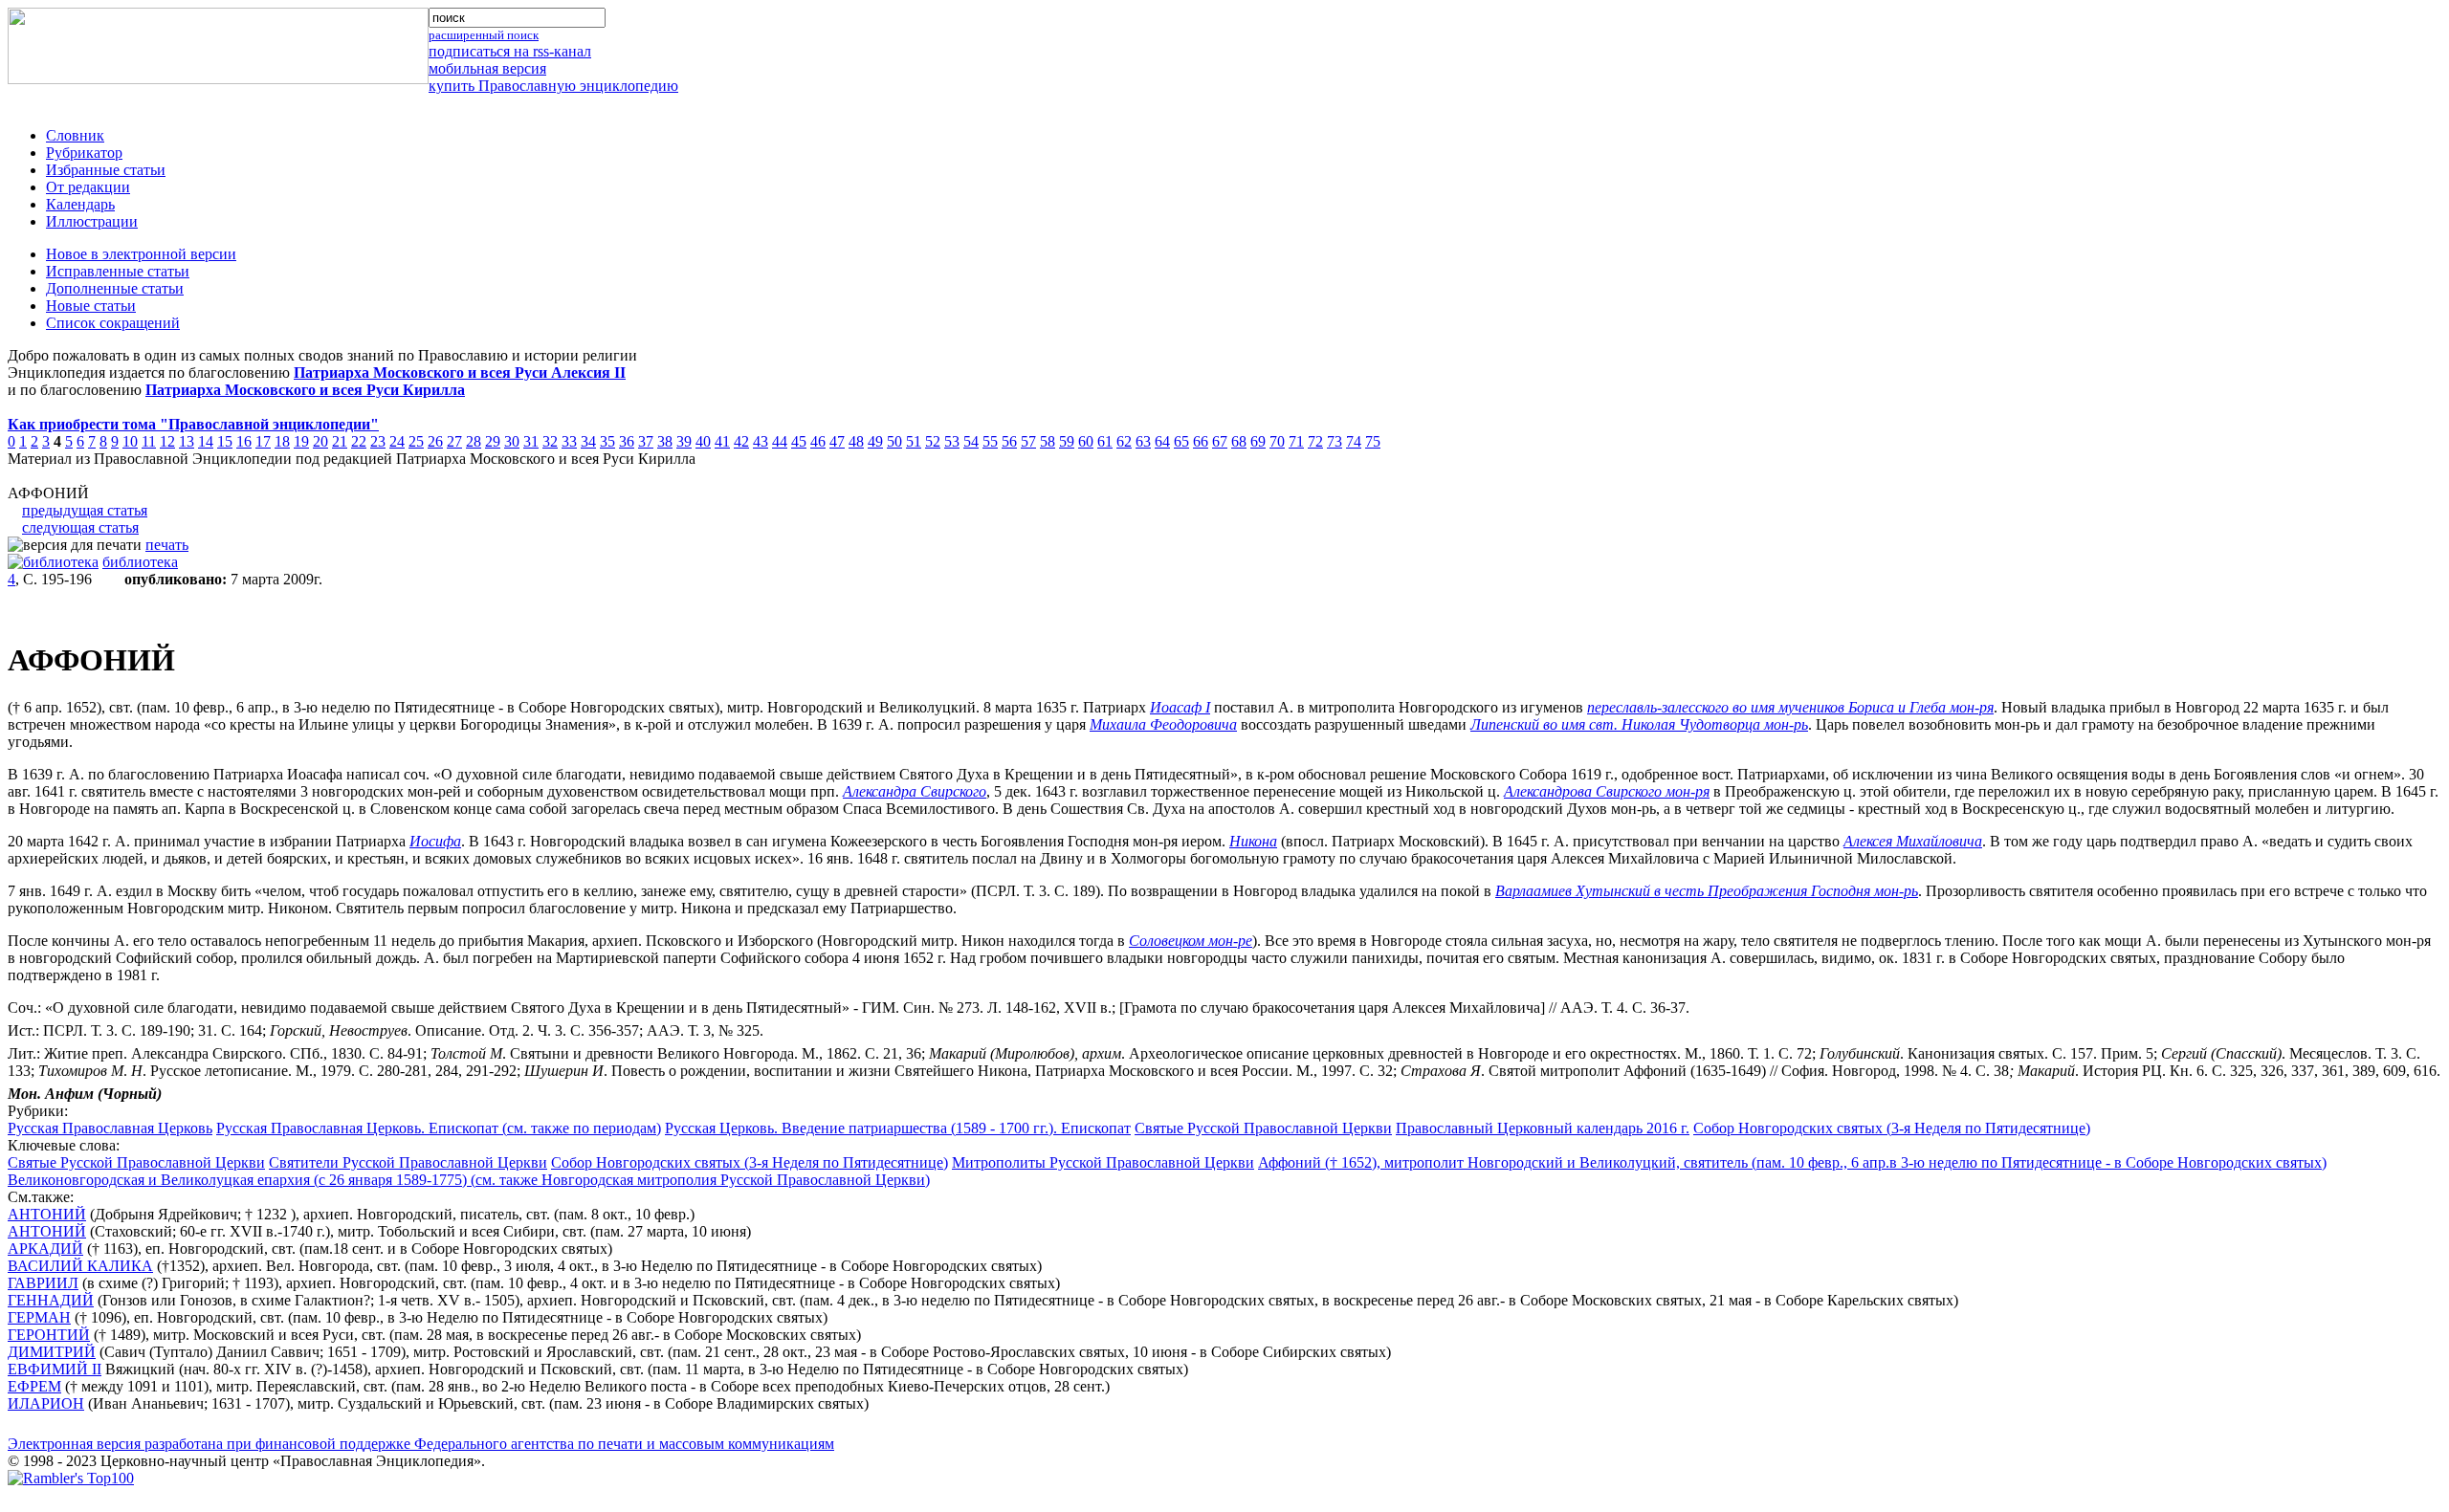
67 (1220, 441)
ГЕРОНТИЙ (49, 1335)
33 (569, 441)
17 (263, 441)
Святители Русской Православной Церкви (408, 1162)
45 (799, 441)
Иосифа (435, 841)
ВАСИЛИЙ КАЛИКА (80, 1266)
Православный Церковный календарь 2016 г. (1543, 1128)
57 (1028, 441)
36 (627, 441)
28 (474, 441)
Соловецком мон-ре (1191, 941)
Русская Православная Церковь (110, 1128)
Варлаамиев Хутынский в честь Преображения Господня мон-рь (1707, 891)
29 (493, 441)
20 (320, 441)
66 (1201, 441)
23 (378, 441)
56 (1009, 441)
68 (1239, 441)
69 (1258, 441)
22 (359, 441)
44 (780, 441)
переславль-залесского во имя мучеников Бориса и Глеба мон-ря (1790, 707)
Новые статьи (91, 306)
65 (1181, 441)
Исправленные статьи (118, 271)
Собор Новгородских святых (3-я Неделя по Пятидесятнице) (1892, 1128)
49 (875, 441)
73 (1335, 441)
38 (665, 441)
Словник (75, 135)
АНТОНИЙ (47, 1214)
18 (282, 441)
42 (741, 441)
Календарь (80, 204)
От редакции (88, 187)
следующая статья (80, 527)
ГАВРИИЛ (43, 1283)
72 (1315, 441)
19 (301, 441)
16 (244, 441)
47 (837, 441)
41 (722, 441)
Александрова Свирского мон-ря (1607, 791)
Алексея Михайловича (1913, 841)
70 (1277, 441)
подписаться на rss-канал (510, 51)
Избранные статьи (106, 170)
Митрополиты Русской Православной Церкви (1103, 1162)
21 (340, 441)
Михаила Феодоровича (1163, 724)
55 (990, 441)
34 (588, 441)
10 (130, 441)
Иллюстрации (92, 221)
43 (761, 441)
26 (435, 441)
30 (512, 441)
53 (952, 441)
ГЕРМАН (39, 1317)
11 (149, 441)
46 (818, 441)
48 (856, 441)
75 (1373, 441)
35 (607, 441)
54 (971, 441)
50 (894, 441)
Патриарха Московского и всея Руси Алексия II (460, 373)
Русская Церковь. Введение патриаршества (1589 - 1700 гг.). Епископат (898, 1128)
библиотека (140, 562)
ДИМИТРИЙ (52, 1352)
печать (167, 545)
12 (167, 441)
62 (1124, 441)
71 (1296, 441)
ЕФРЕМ (34, 1386)
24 (397, 441)
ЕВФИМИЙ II (55, 1369)
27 (454, 441)
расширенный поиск (484, 35)
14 (206, 441)
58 (1048, 441)
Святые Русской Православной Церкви (1263, 1128)
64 (1162, 441)
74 (1354, 441)
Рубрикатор (84, 153)
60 (1086, 441)
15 (225, 441)
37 (646, 441)
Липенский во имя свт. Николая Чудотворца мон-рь (1639, 724)
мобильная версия (487, 68)
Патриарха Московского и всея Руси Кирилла (305, 390)
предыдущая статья (85, 510)
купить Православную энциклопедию (553, 86)
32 (550, 441)
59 (1067, 441)
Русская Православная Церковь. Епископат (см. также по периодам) (439, 1128)
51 (914, 441)
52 (933, 441)
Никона (1253, 841)
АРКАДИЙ (45, 1249)
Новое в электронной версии (141, 254)
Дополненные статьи (115, 288)
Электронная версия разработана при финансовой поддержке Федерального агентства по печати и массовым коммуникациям (421, 1444)
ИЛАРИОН (46, 1403)
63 (1143, 441)
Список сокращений (113, 323)
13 (187, 441)
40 (703, 441)
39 (684, 441)
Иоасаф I (1180, 707)
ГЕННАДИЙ (51, 1300)
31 (531, 441)
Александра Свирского (915, 791)
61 (1105, 441)
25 (416, 441)
